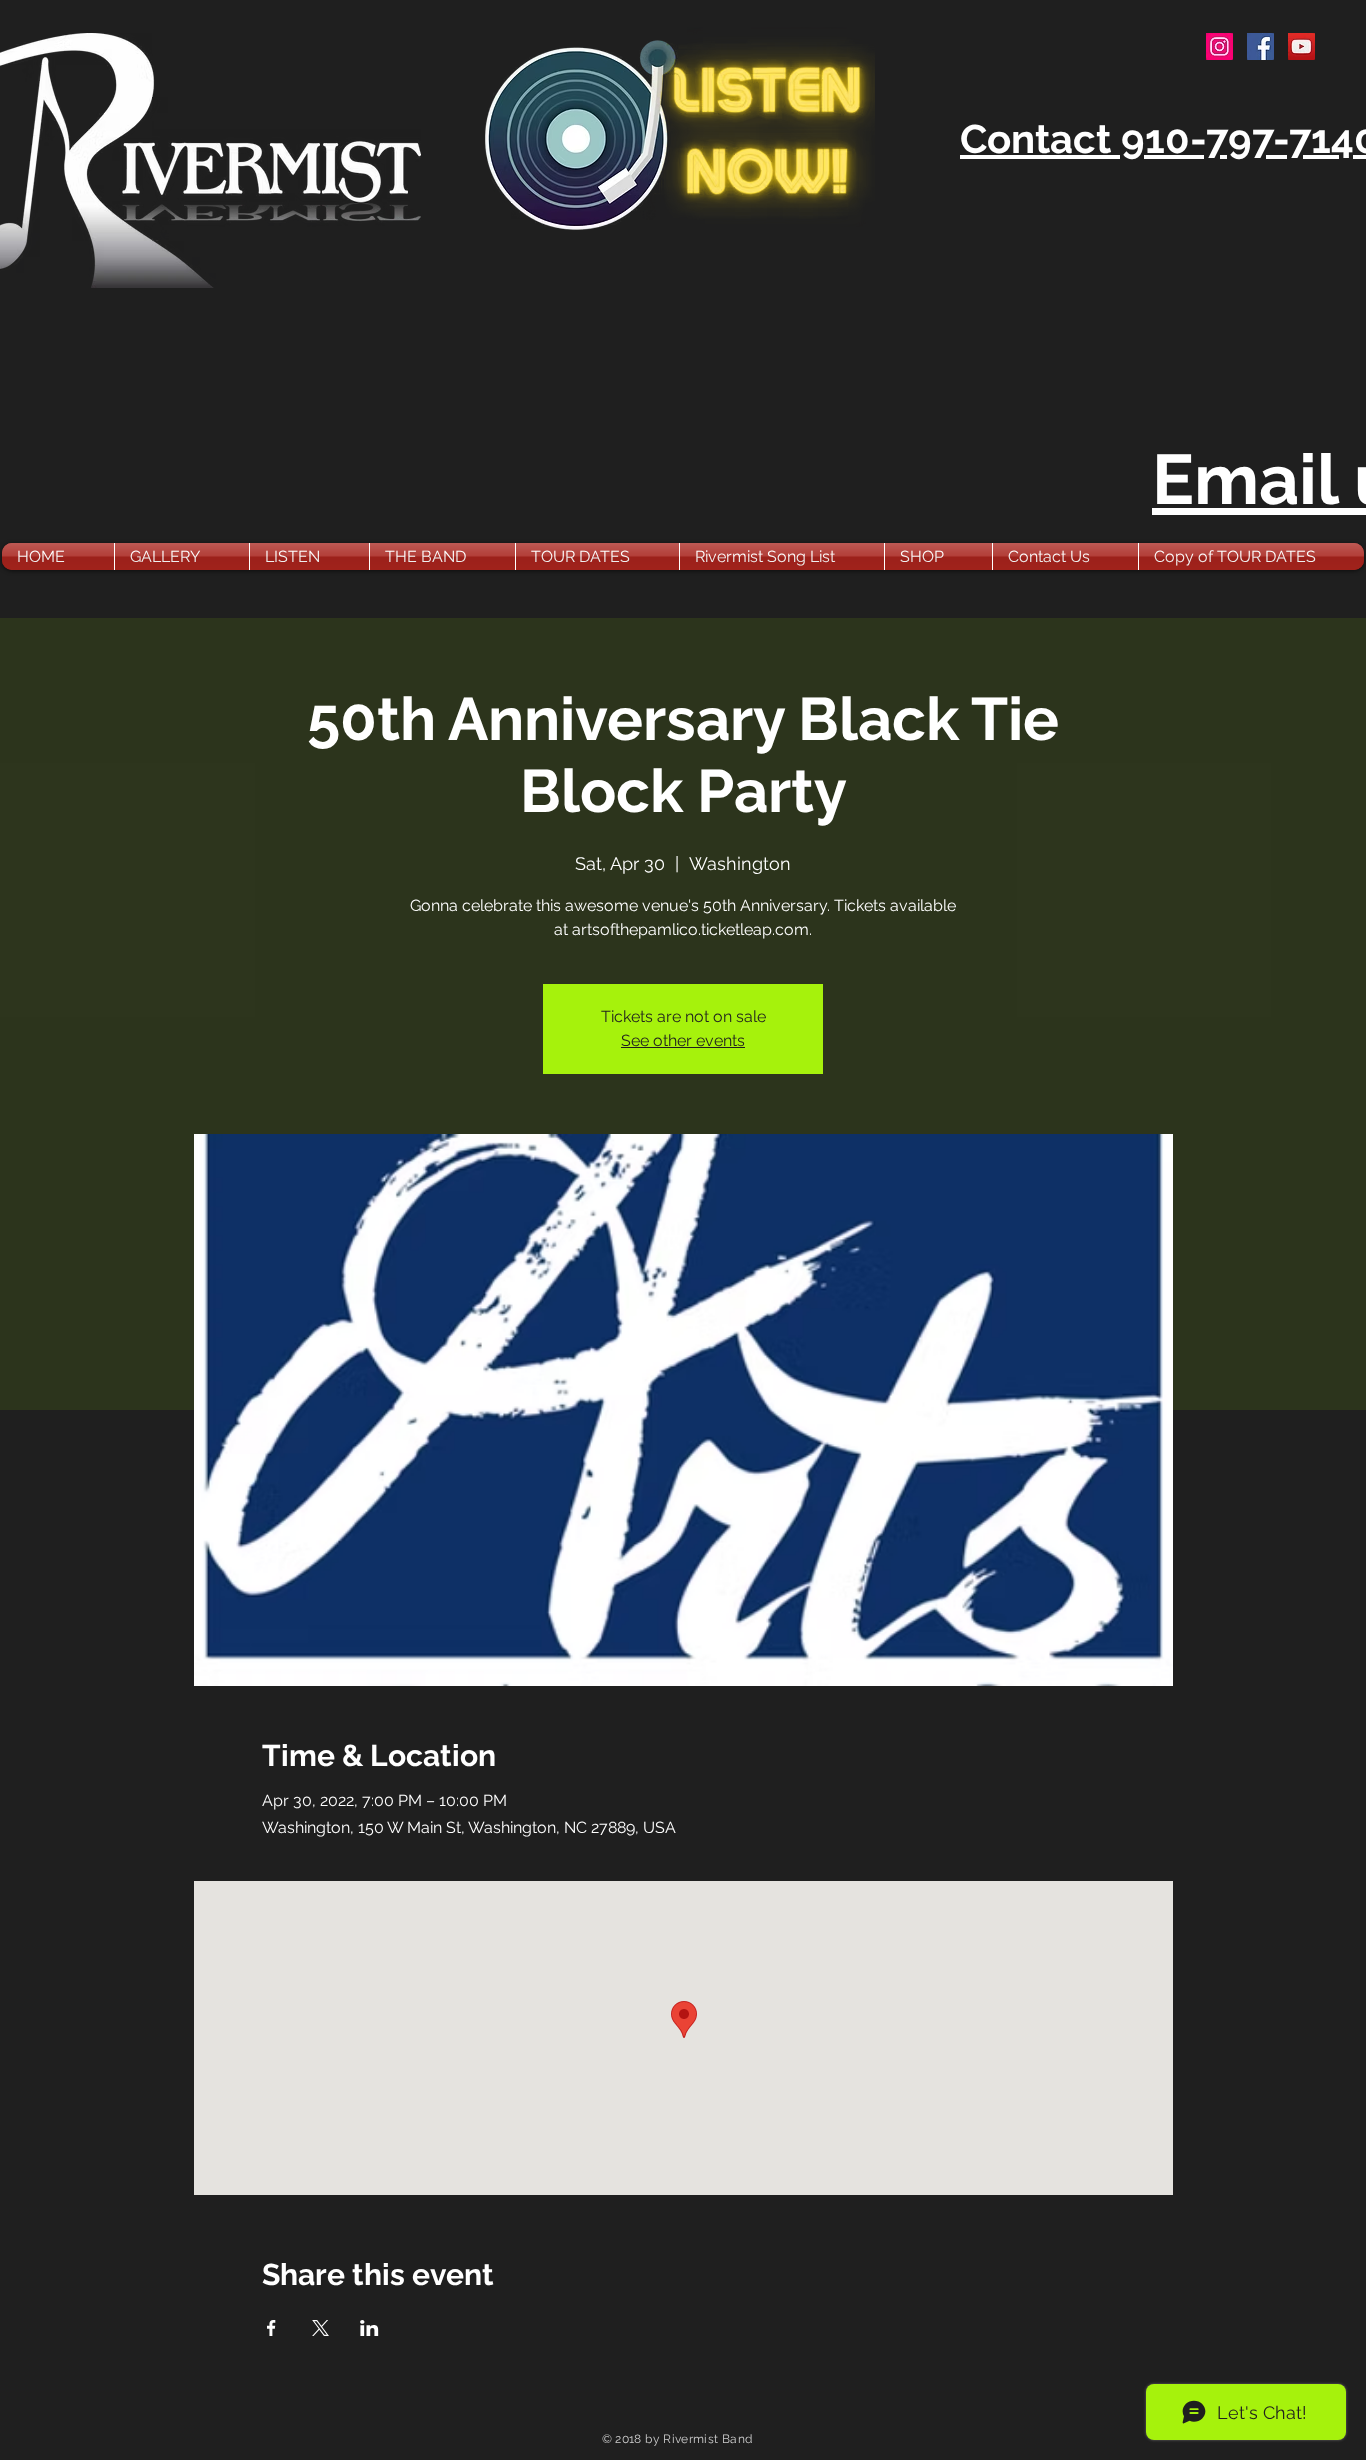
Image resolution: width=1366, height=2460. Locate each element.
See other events (683, 1040)
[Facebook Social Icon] (1260, 46)
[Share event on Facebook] (271, 2328)
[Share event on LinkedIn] (369, 2328)
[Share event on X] (320, 2328)
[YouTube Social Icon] (1301, 46)
